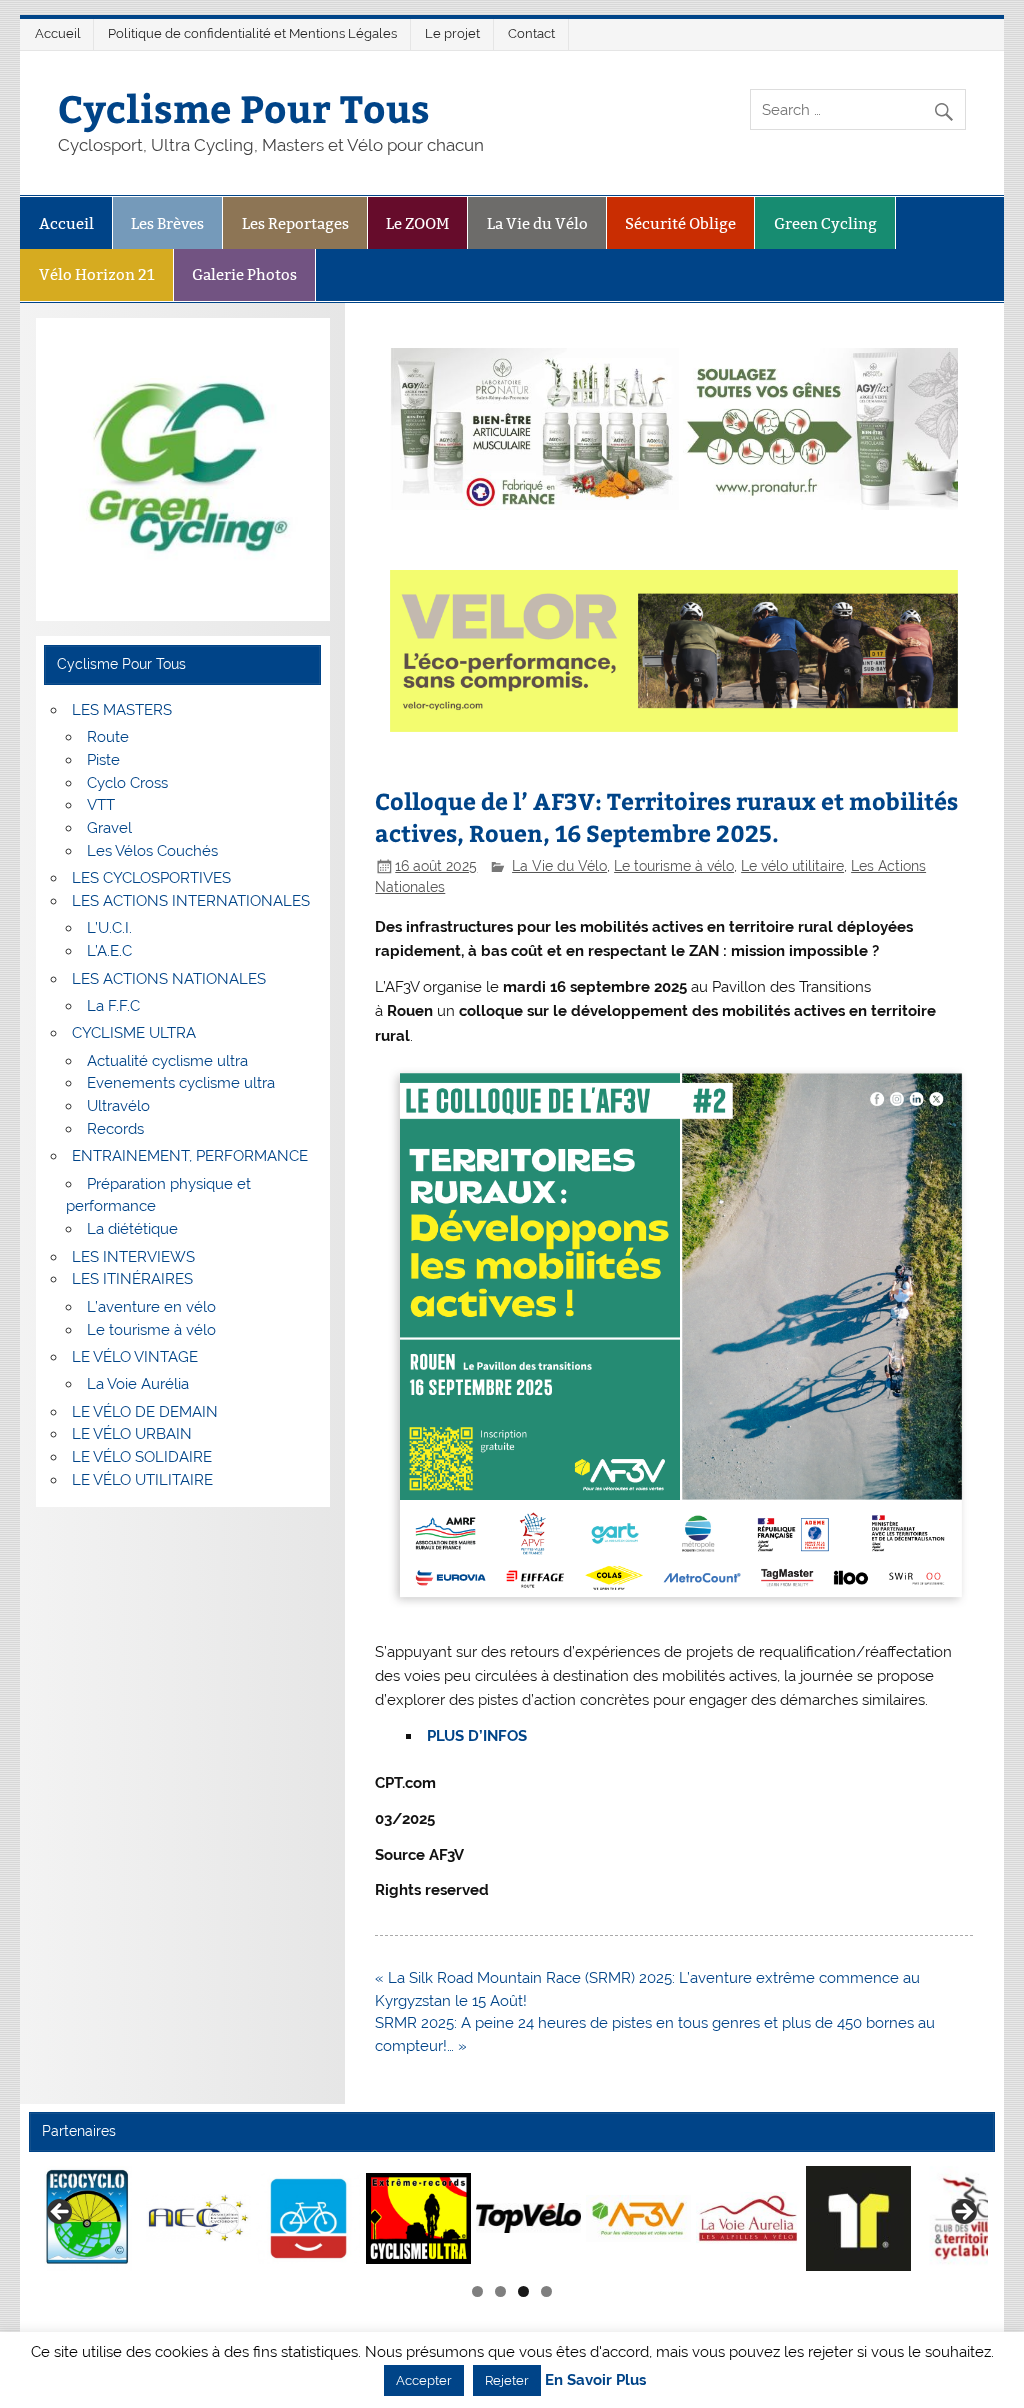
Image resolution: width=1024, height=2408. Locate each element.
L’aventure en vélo (151, 1307)
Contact (531, 33)
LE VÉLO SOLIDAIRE (142, 1457)
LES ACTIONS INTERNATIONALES (191, 901)
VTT (101, 805)
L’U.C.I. (109, 928)
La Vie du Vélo (537, 223)
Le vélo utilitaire (792, 866)
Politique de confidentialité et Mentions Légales (252, 33)
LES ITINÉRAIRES (132, 1279)
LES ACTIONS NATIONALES (169, 979)
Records (115, 1129)
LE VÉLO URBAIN (132, 1434)
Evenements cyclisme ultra (181, 1083)
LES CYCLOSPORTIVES (151, 878)
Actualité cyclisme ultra (167, 1061)
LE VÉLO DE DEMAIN (145, 1412)
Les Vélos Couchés (152, 851)
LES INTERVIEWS (133, 1257)
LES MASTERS (122, 710)
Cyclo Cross (127, 783)
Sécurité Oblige (680, 223)
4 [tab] (546, 2291)
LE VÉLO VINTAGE (135, 1357)
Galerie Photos (244, 274)
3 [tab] (523, 2291)
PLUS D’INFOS (477, 1736)
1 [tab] (477, 2291)
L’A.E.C (109, 951)
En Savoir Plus (595, 2380)
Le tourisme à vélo (674, 866)
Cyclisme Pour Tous (244, 107)
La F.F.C (113, 1006)
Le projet (452, 33)
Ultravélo (118, 1106)
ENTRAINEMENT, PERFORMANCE (190, 1156)
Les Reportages (295, 223)
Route (108, 737)
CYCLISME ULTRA (134, 1033)
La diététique (132, 1229)
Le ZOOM (417, 223)
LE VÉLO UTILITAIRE (142, 1480)
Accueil (58, 33)
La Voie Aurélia (138, 1384)
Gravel (109, 828)
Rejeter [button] (507, 2380)
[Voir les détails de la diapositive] (88, 2218)
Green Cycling (825, 223)
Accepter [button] (424, 2380)
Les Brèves (167, 223)
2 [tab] (500, 2291)
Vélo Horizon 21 (97, 274)
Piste (103, 760)
